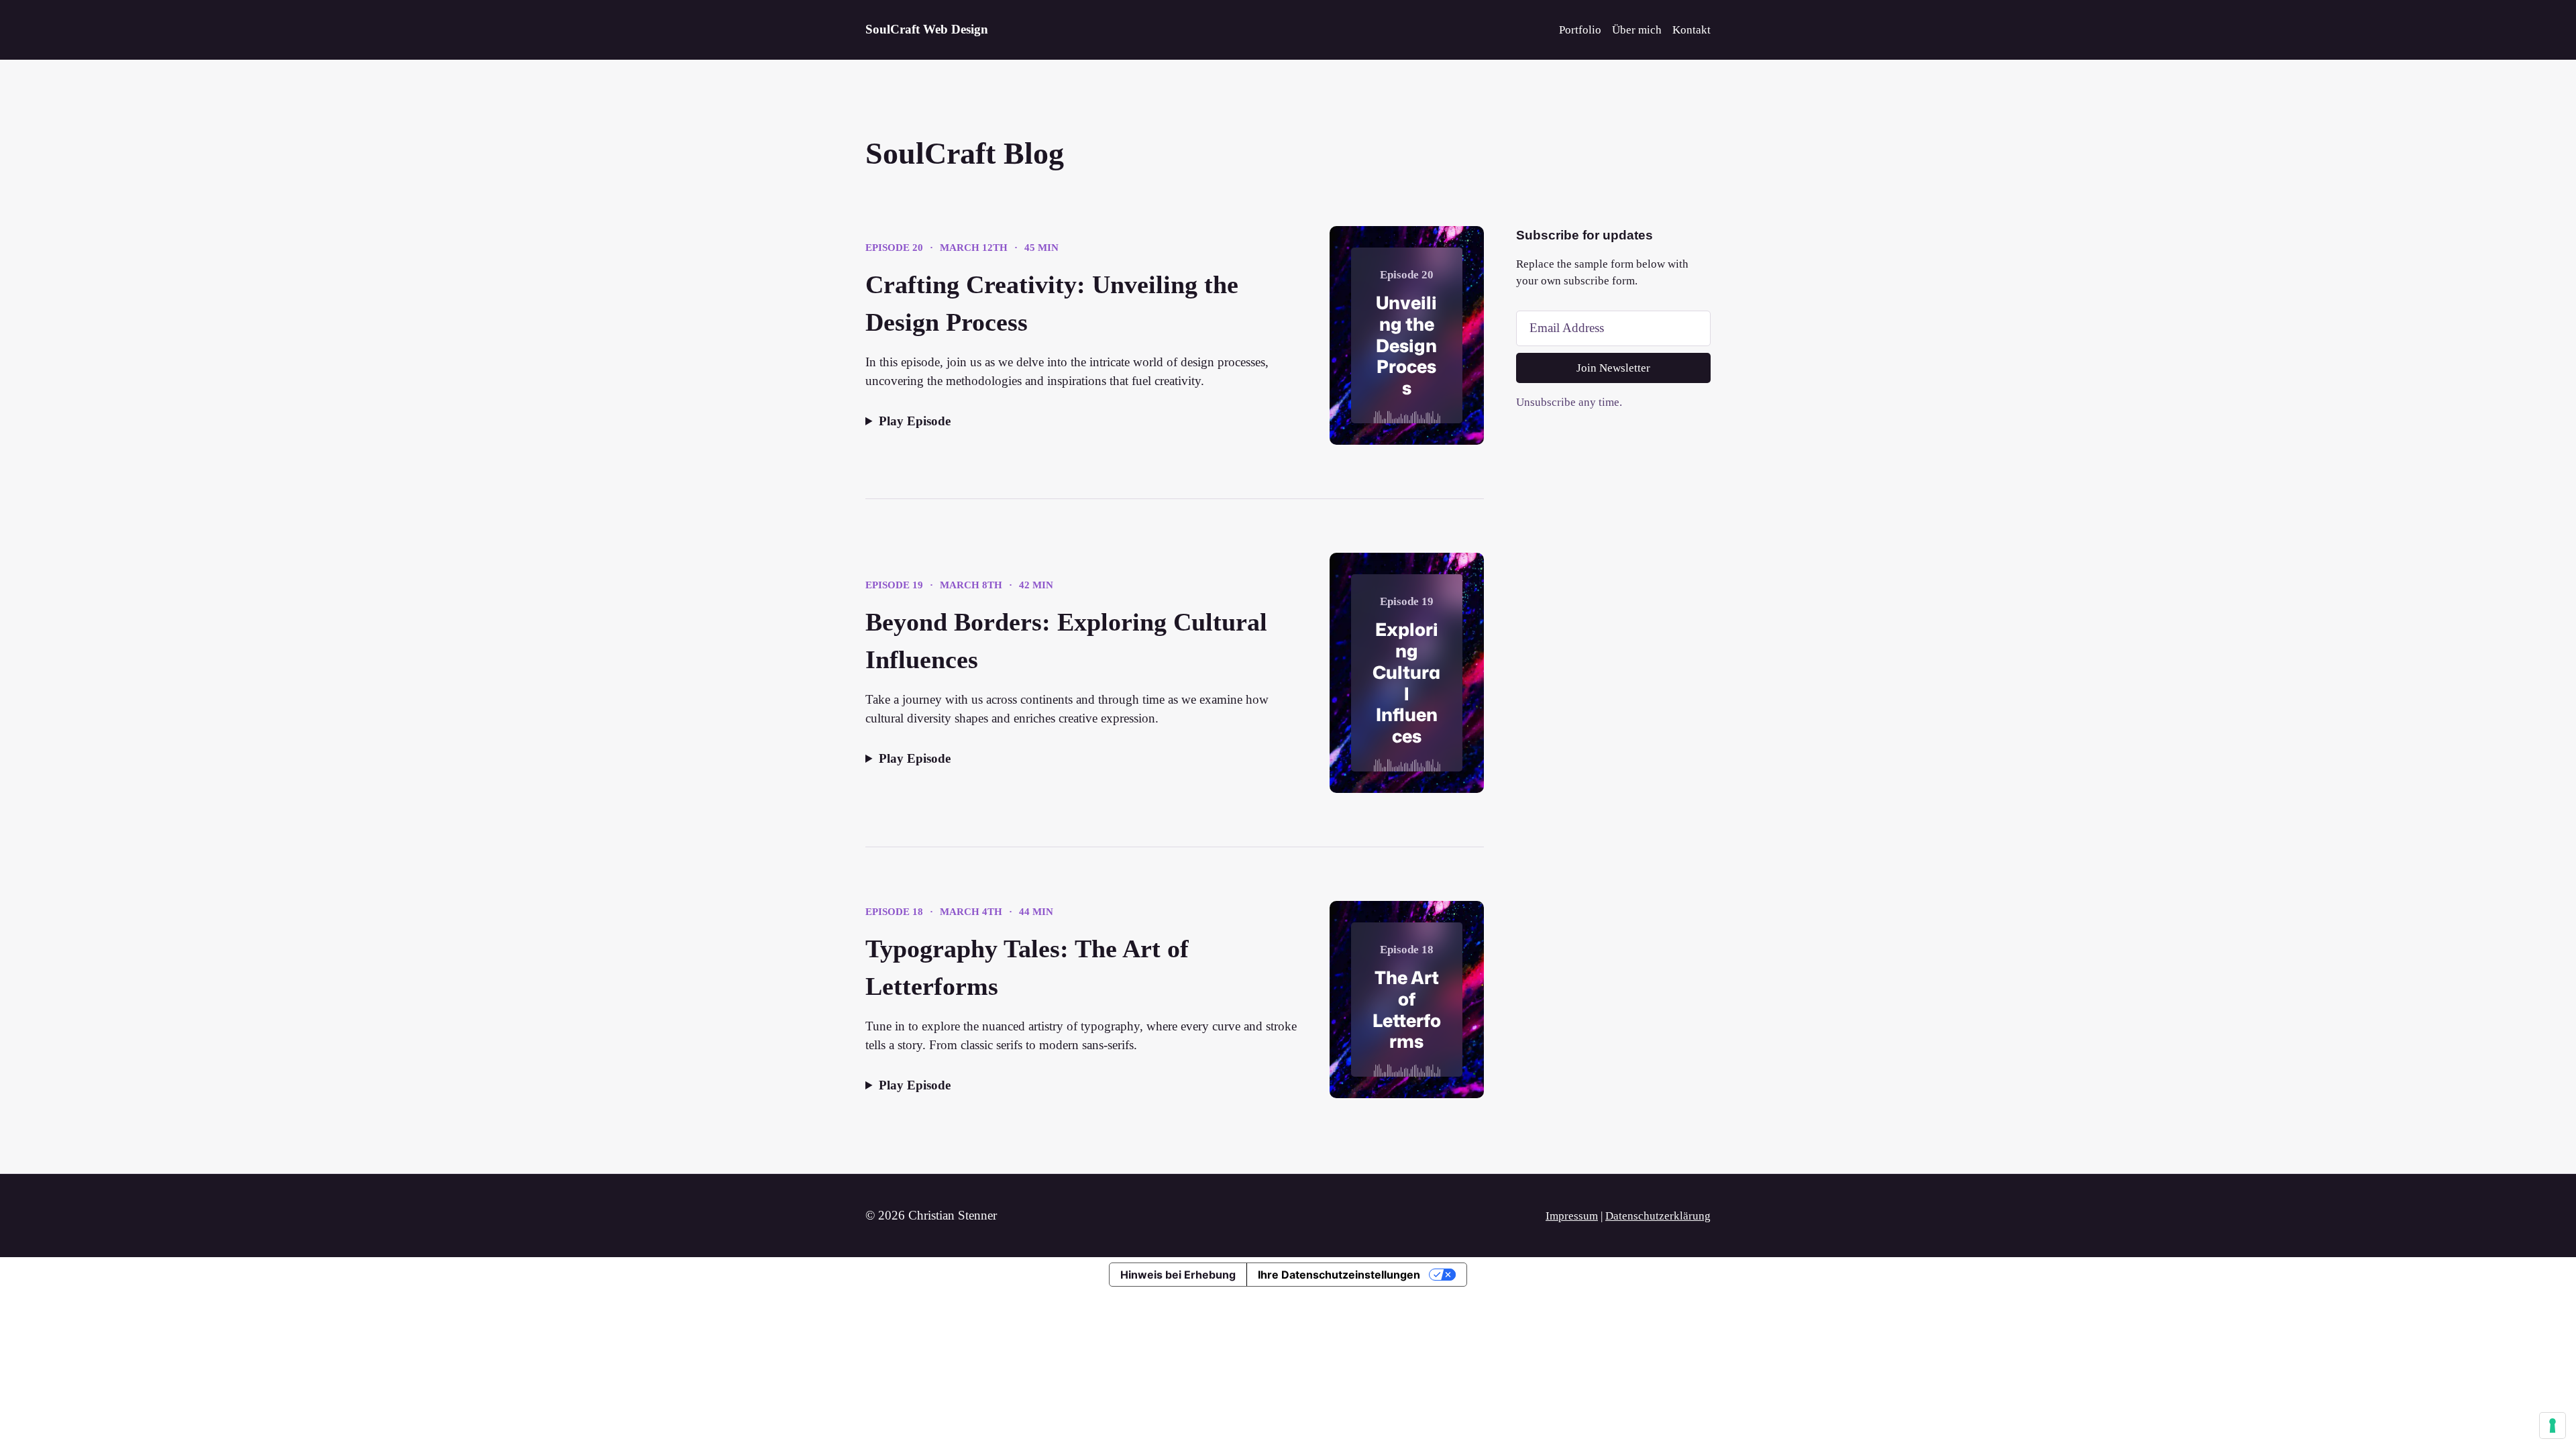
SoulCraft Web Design (927, 29)
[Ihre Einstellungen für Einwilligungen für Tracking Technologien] (2553, 1426)
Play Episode (915, 421)
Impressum (1572, 1216)
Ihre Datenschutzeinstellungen (1339, 1275)
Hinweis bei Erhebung (1178, 1275)
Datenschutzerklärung (1658, 1216)
